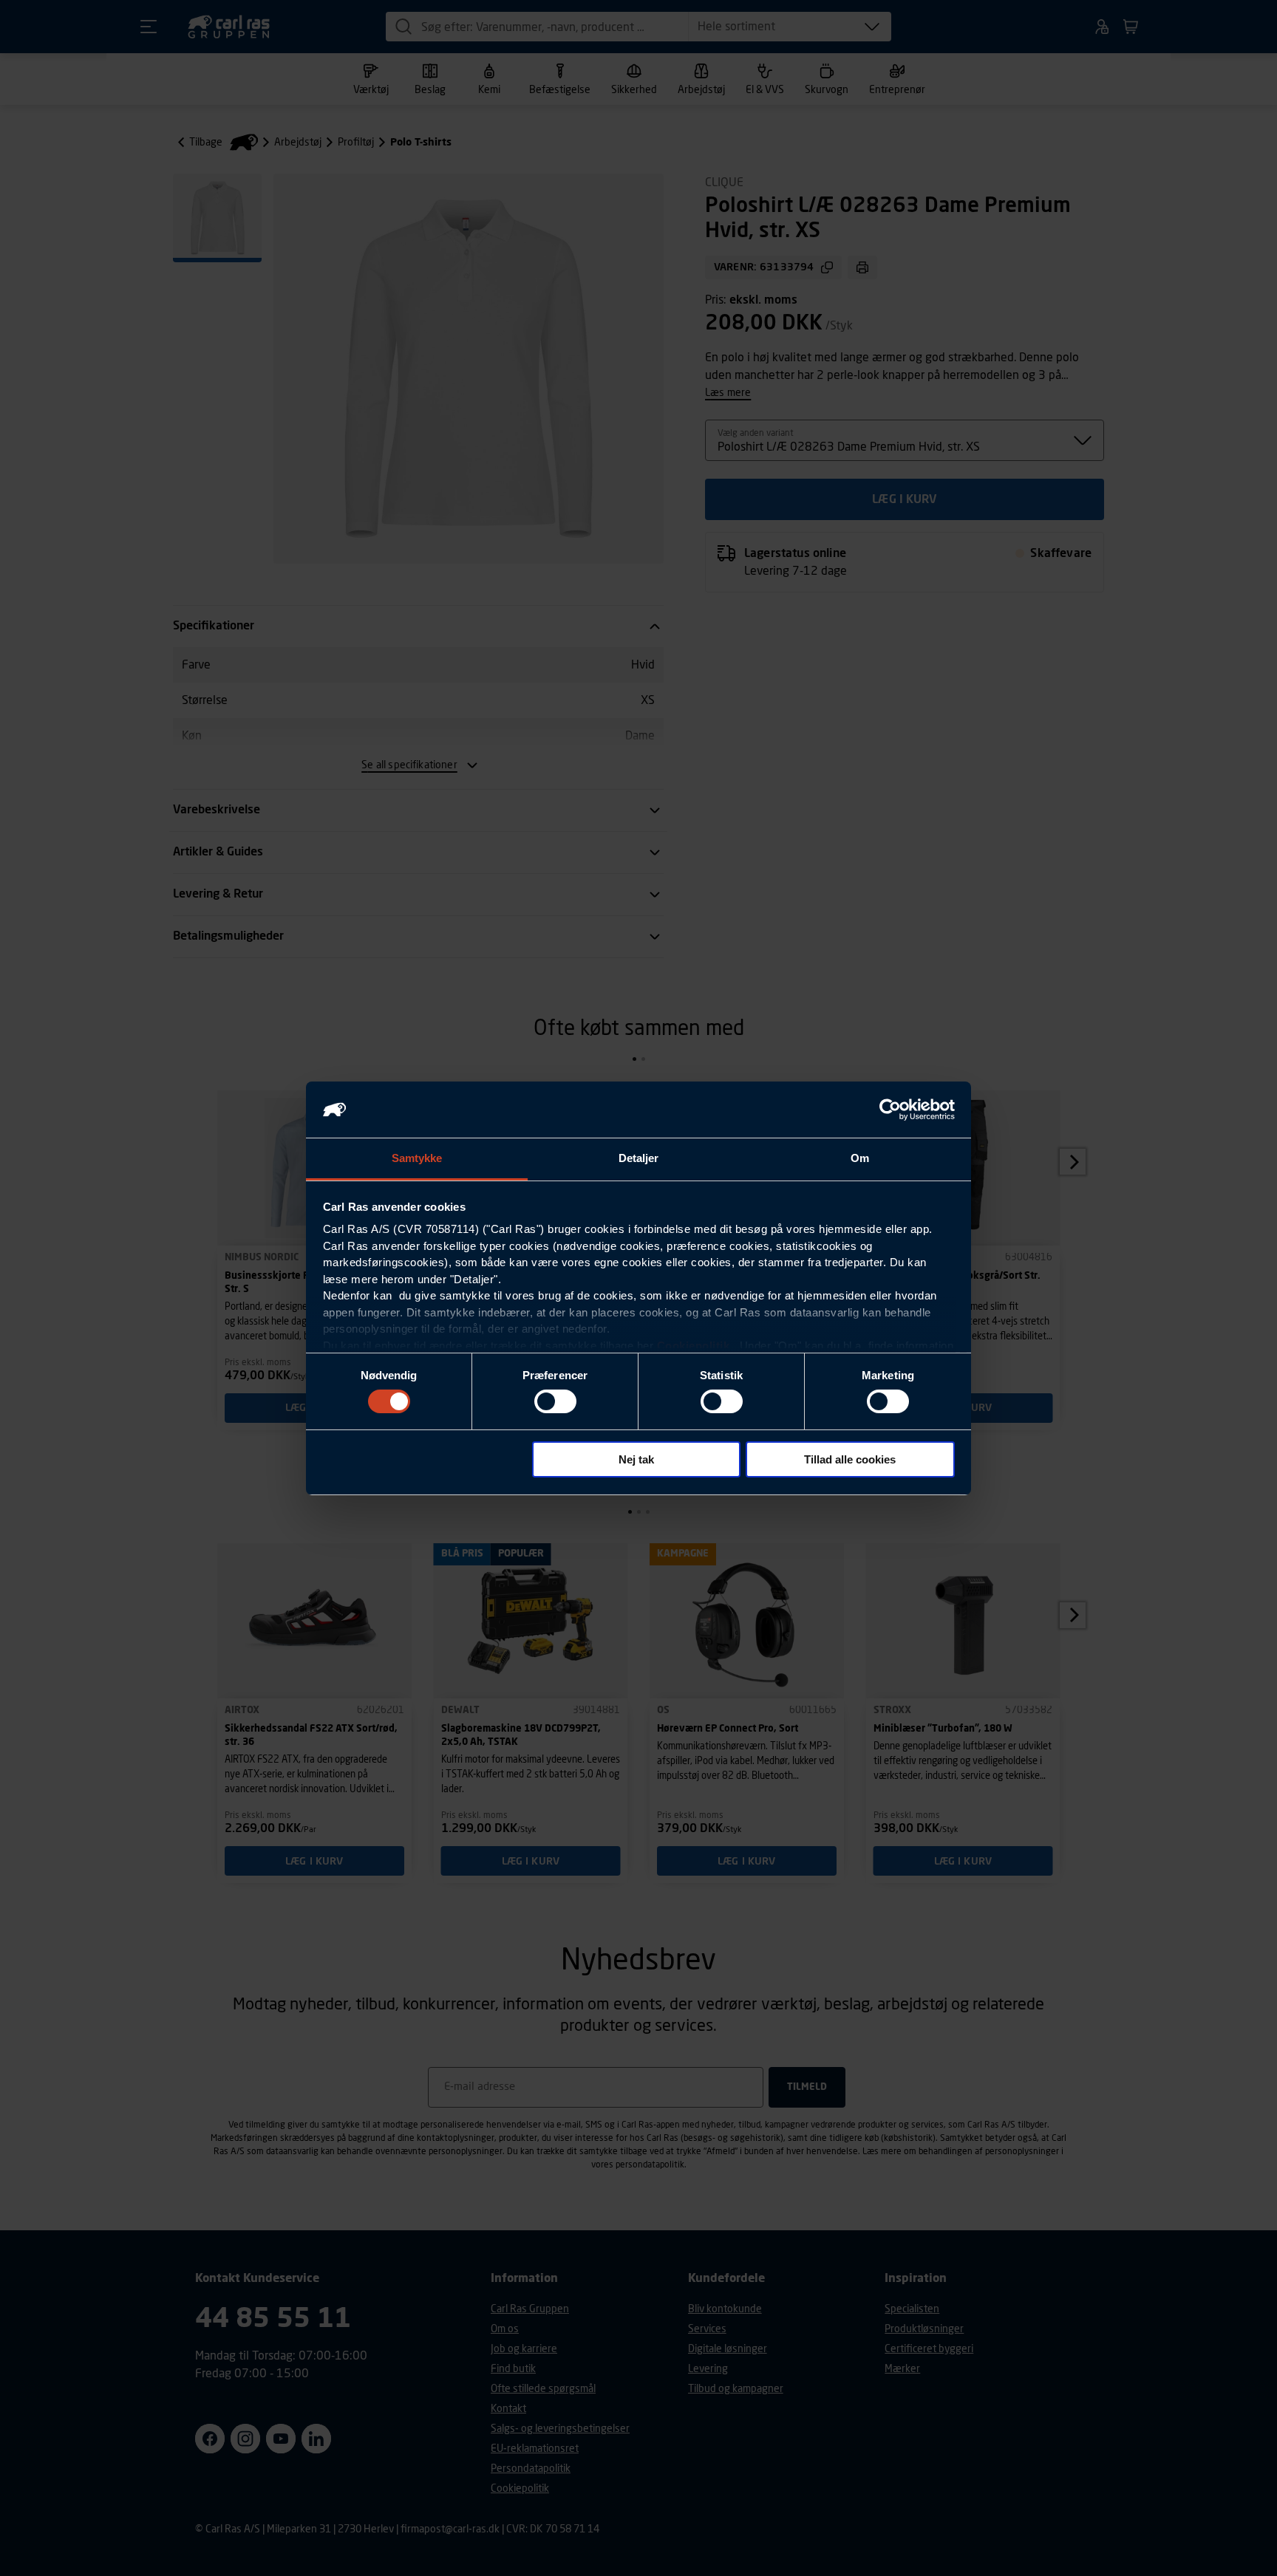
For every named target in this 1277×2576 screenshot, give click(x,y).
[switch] (555, 1401)
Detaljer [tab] (639, 1158)
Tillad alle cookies (850, 1459)
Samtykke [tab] (417, 1158)
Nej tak (636, 1459)
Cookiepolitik (694, 1346)
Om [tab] (860, 1158)
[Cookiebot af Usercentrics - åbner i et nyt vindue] (890, 1110)
